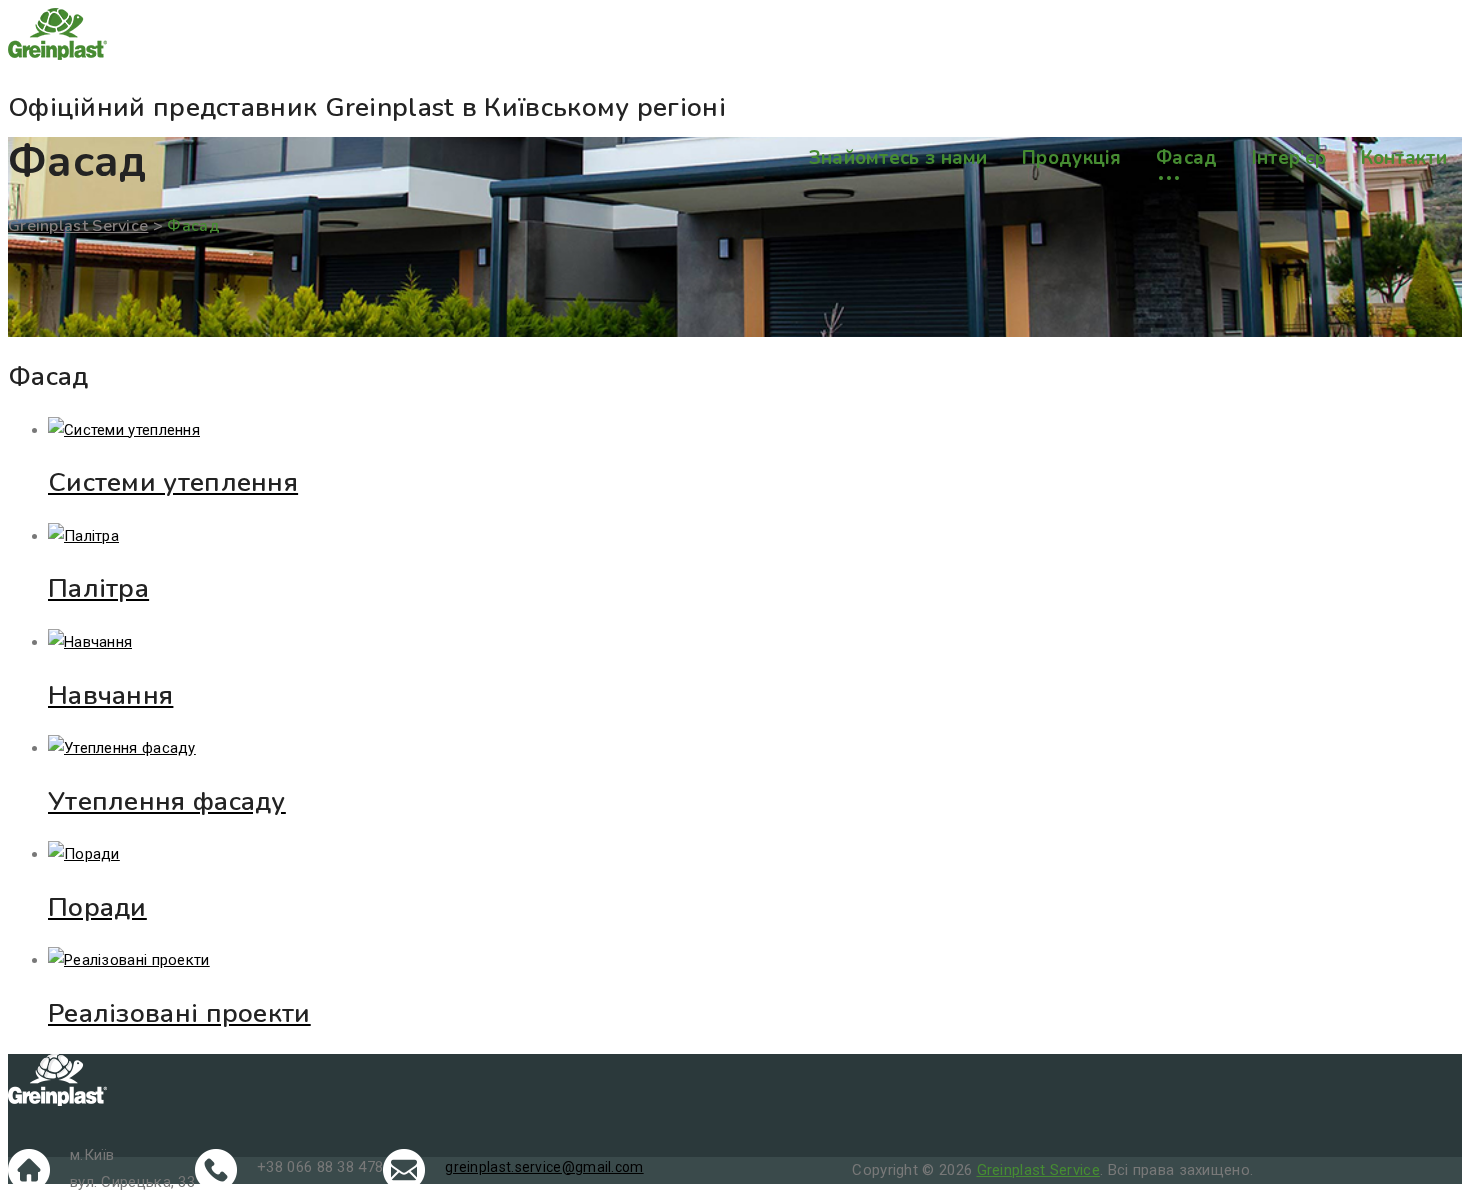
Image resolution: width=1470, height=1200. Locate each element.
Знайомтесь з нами (898, 158)
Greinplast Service (1038, 1170)
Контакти (1404, 158)
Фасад (1187, 158)
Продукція (1072, 158)
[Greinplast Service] (735, 38)
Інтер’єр (1289, 158)
